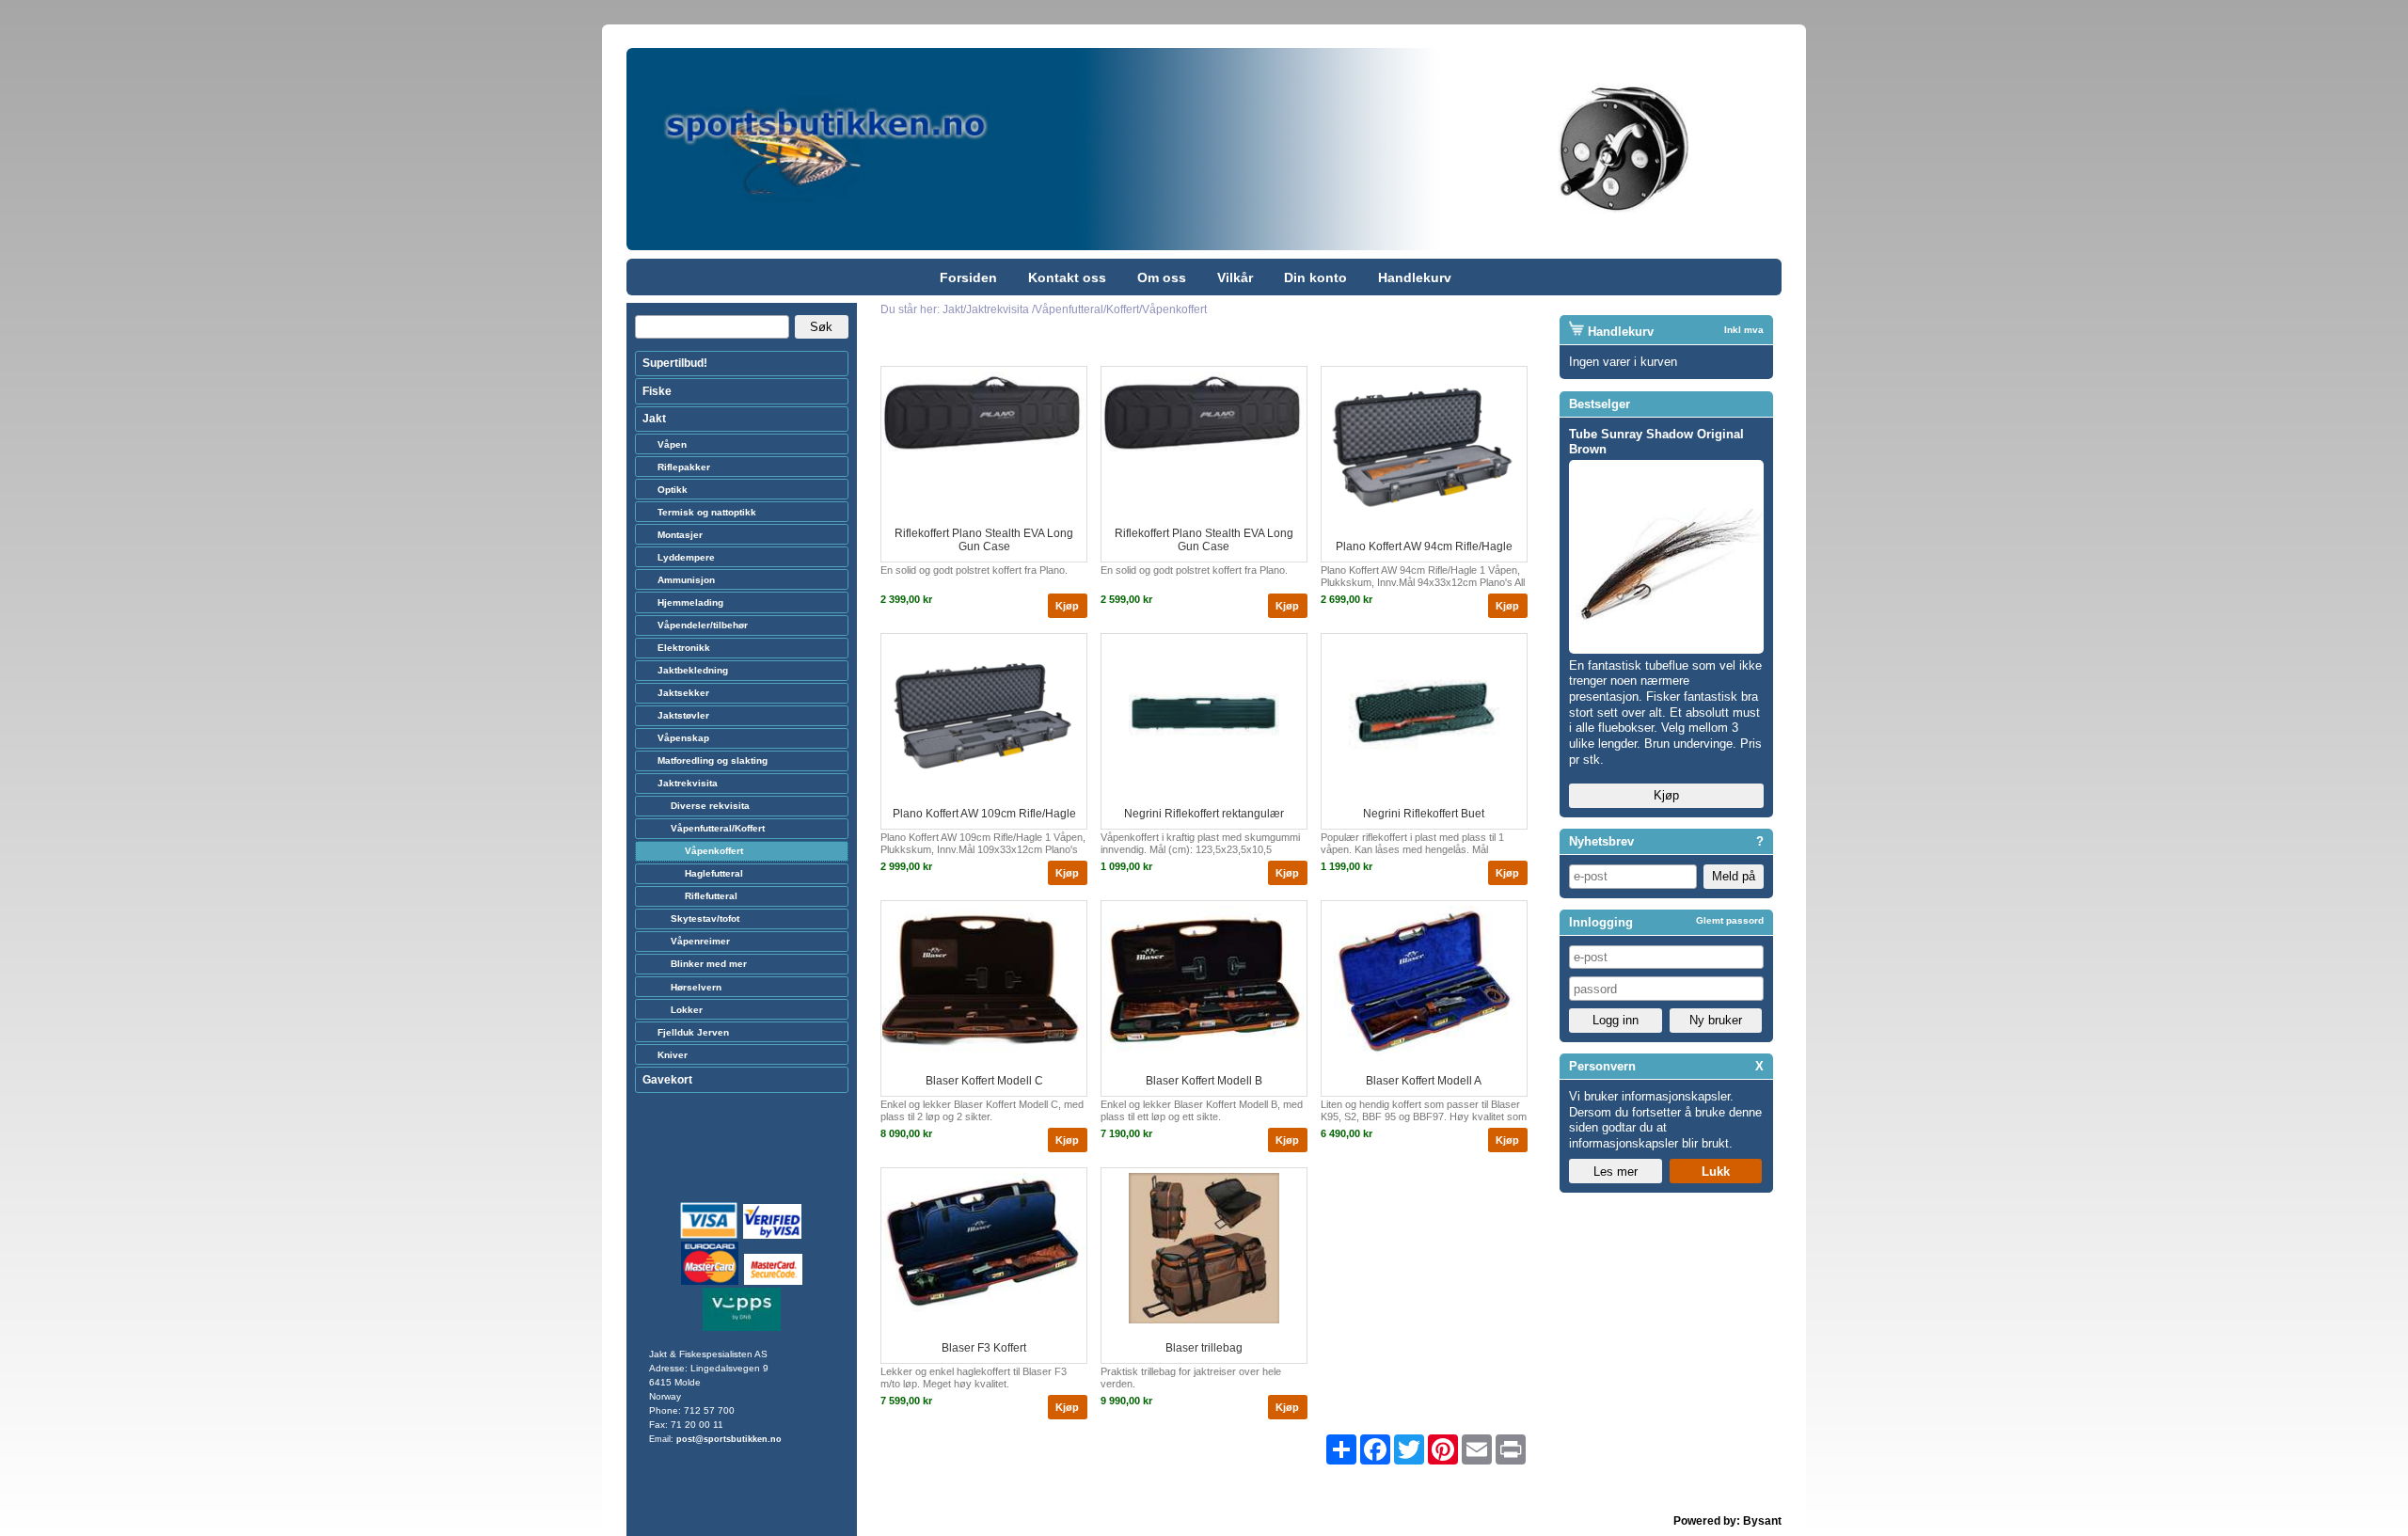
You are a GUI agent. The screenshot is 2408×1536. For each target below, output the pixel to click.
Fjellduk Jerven (693, 1032)
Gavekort (667, 1080)
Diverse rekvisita (710, 806)
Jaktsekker (683, 693)
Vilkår (1235, 277)
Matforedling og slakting (713, 760)
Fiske (657, 391)
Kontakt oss (1067, 277)
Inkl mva (1744, 330)
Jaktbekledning (693, 670)
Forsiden (968, 277)
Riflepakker (684, 467)
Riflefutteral (711, 896)
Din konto (1315, 277)
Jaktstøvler (683, 715)
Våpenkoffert (714, 851)
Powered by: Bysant (1727, 1521)
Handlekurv (1415, 277)
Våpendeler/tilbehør (703, 625)
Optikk (673, 490)
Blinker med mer (709, 964)
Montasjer (680, 535)
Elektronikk (684, 648)
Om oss (1162, 277)
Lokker (687, 1010)
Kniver (673, 1055)
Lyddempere (686, 557)
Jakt (654, 419)
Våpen (672, 444)
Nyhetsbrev (1601, 841)
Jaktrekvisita (688, 783)
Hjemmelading (690, 602)
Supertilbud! (675, 363)
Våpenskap (683, 738)
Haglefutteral (714, 873)
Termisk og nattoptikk (707, 512)
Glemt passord (1730, 920)
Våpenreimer (700, 941)
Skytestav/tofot (705, 918)
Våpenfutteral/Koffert (718, 828)
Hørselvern (696, 987)
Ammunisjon (686, 580)
